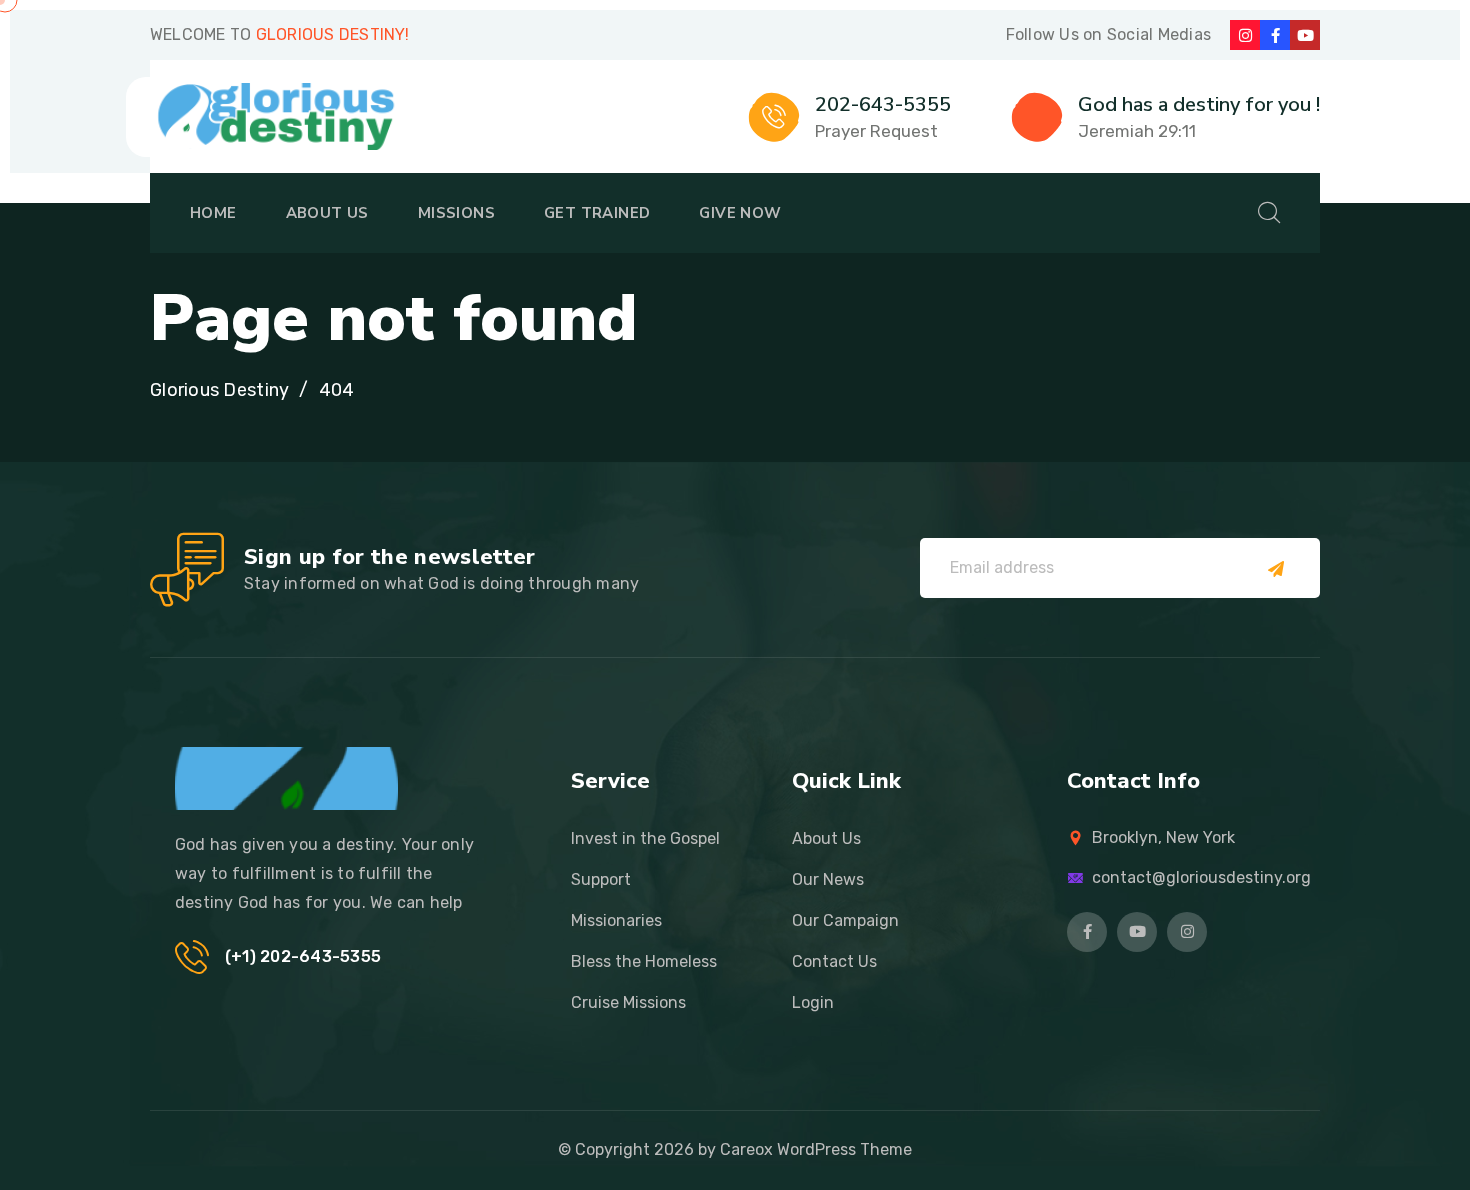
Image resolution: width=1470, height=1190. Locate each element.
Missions (456, 213)
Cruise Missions (628, 1002)
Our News (828, 879)
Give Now (740, 213)
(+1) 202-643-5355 (303, 956)
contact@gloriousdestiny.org (1201, 877)
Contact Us (834, 961)
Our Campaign (845, 920)
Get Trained (597, 213)
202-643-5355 (883, 104)
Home (213, 213)
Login (813, 1002)
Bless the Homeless (644, 961)
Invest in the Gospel (645, 838)
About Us (327, 213)
